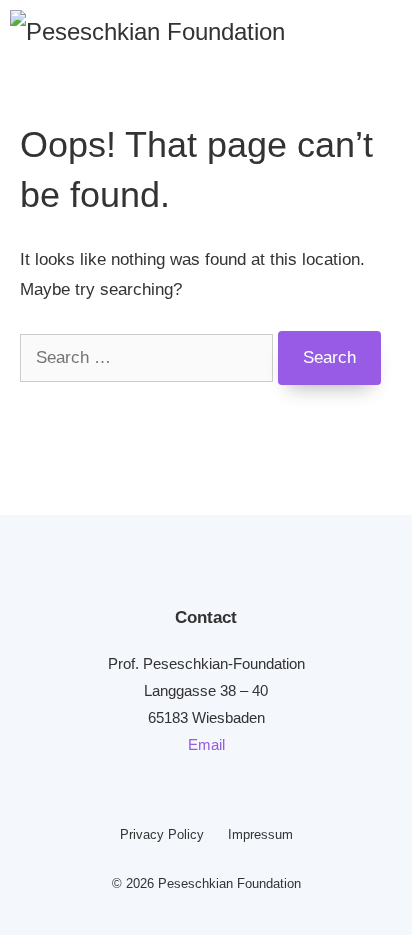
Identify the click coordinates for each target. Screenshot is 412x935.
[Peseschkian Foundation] (147, 30)
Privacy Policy (162, 834)
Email (206, 744)
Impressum (260, 834)
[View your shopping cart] (372, 30)
